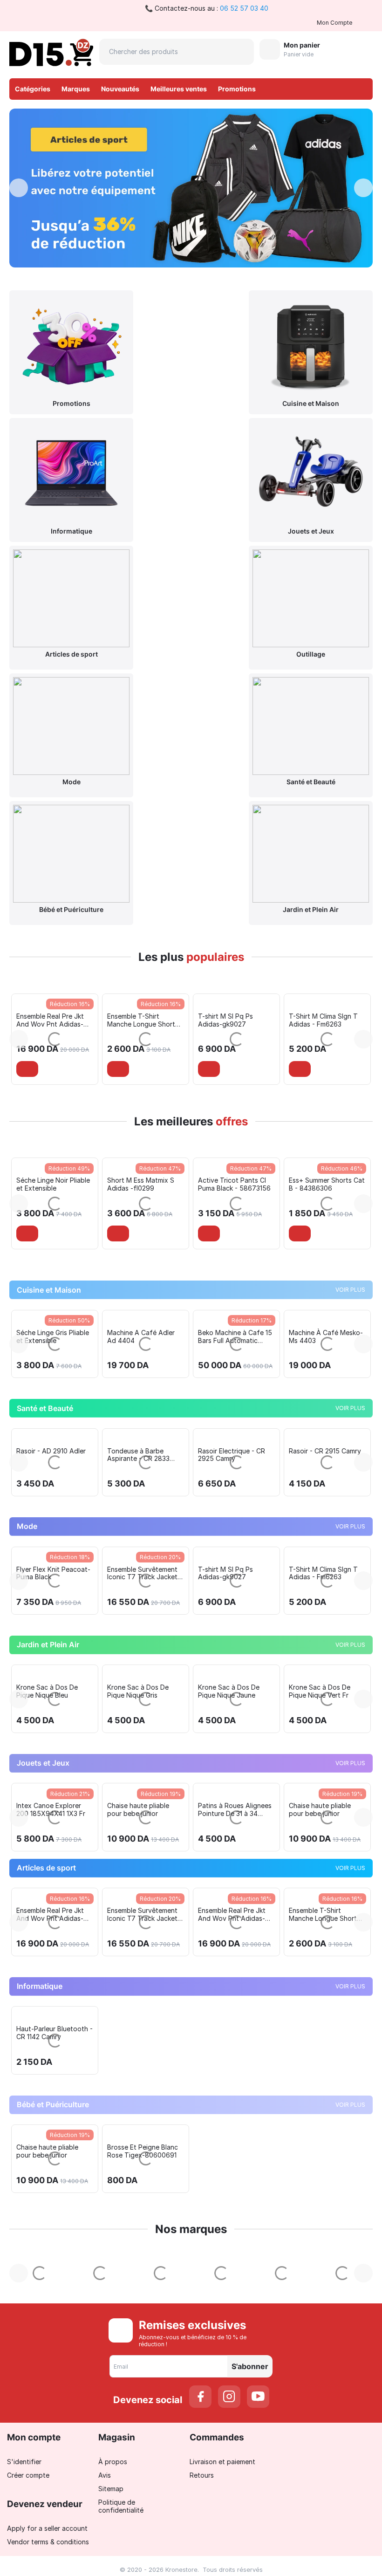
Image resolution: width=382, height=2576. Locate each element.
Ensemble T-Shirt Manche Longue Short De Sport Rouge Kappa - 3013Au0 (55, 1020)
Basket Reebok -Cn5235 (326, 1257)
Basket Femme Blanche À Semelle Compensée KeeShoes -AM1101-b (327, 1020)
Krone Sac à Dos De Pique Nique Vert (47, 1845)
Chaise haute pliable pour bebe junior (47, 1963)
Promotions (237, 89)
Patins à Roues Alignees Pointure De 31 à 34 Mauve (144, 1963)
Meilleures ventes (179, 89)
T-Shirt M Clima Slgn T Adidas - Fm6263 (232, 1020)
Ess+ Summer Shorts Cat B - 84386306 (236, 1261)
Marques (76, 89)
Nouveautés (120, 89)
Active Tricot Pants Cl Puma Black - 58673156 (143, 1261)
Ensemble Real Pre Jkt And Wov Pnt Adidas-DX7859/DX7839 (141, 2068)
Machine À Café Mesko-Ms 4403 (235, 1490)
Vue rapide (55, 1234)
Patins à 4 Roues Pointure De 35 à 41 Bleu (326, 1963)
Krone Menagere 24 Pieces (319, 1490)
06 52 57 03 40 (244, 8)
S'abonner (250, 2520)
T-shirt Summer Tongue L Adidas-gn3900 (325, 1727)
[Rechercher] (241, 52)
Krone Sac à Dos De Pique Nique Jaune (320, 1845)
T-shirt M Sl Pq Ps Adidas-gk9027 (135, 1020)
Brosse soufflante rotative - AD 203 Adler (325, 1609)
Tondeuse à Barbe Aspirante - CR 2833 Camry (48, 1609)
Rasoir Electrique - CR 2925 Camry (141, 1609)
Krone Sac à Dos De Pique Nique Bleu (138, 1845)
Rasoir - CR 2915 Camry (234, 1605)
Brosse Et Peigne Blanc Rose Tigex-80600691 (143, 2305)
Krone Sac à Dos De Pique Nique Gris (229, 1845)
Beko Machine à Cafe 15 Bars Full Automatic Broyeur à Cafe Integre (144, 1490)
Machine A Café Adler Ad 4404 (50, 1490)
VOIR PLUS (350, 1443)
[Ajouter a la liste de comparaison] (56, 1069)
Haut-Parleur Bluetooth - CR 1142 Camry (55, 2186)
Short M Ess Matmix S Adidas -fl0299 (50, 1261)
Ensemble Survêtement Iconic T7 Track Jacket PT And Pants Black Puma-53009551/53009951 (51, 1727)
